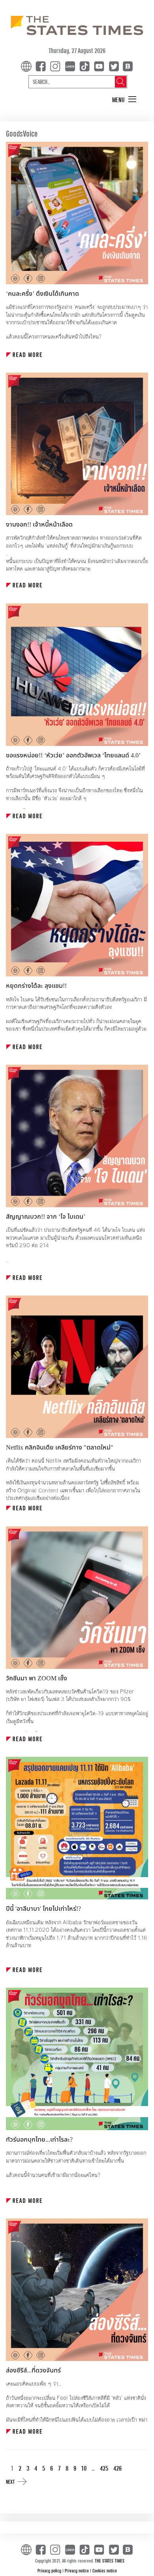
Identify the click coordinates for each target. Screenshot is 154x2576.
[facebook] (42, 66)
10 (84, 2468)
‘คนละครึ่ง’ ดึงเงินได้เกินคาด (42, 294)
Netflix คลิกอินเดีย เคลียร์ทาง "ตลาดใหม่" (60, 1448)
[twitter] (114, 66)
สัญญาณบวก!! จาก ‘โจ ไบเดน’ (46, 1217)
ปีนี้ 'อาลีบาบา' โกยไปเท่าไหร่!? (43, 1909)
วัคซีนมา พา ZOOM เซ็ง (37, 1678)
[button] (124, 100)
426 (117, 2468)
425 (104, 2468)
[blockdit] (127, 66)
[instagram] (57, 66)
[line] (71, 66)
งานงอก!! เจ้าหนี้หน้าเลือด (39, 525)
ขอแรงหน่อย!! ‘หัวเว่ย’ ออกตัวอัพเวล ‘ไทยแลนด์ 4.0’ (73, 755)
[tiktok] (86, 66)
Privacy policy (50, 2570)
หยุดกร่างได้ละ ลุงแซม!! (36, 986)
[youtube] (101, 66)
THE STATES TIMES (110, 2561)
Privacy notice (77, 2570)
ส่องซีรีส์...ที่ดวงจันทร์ (33, 2371)
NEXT (10, 2482)
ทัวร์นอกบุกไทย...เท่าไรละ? (39, 2140)
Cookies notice (105, 2570)
